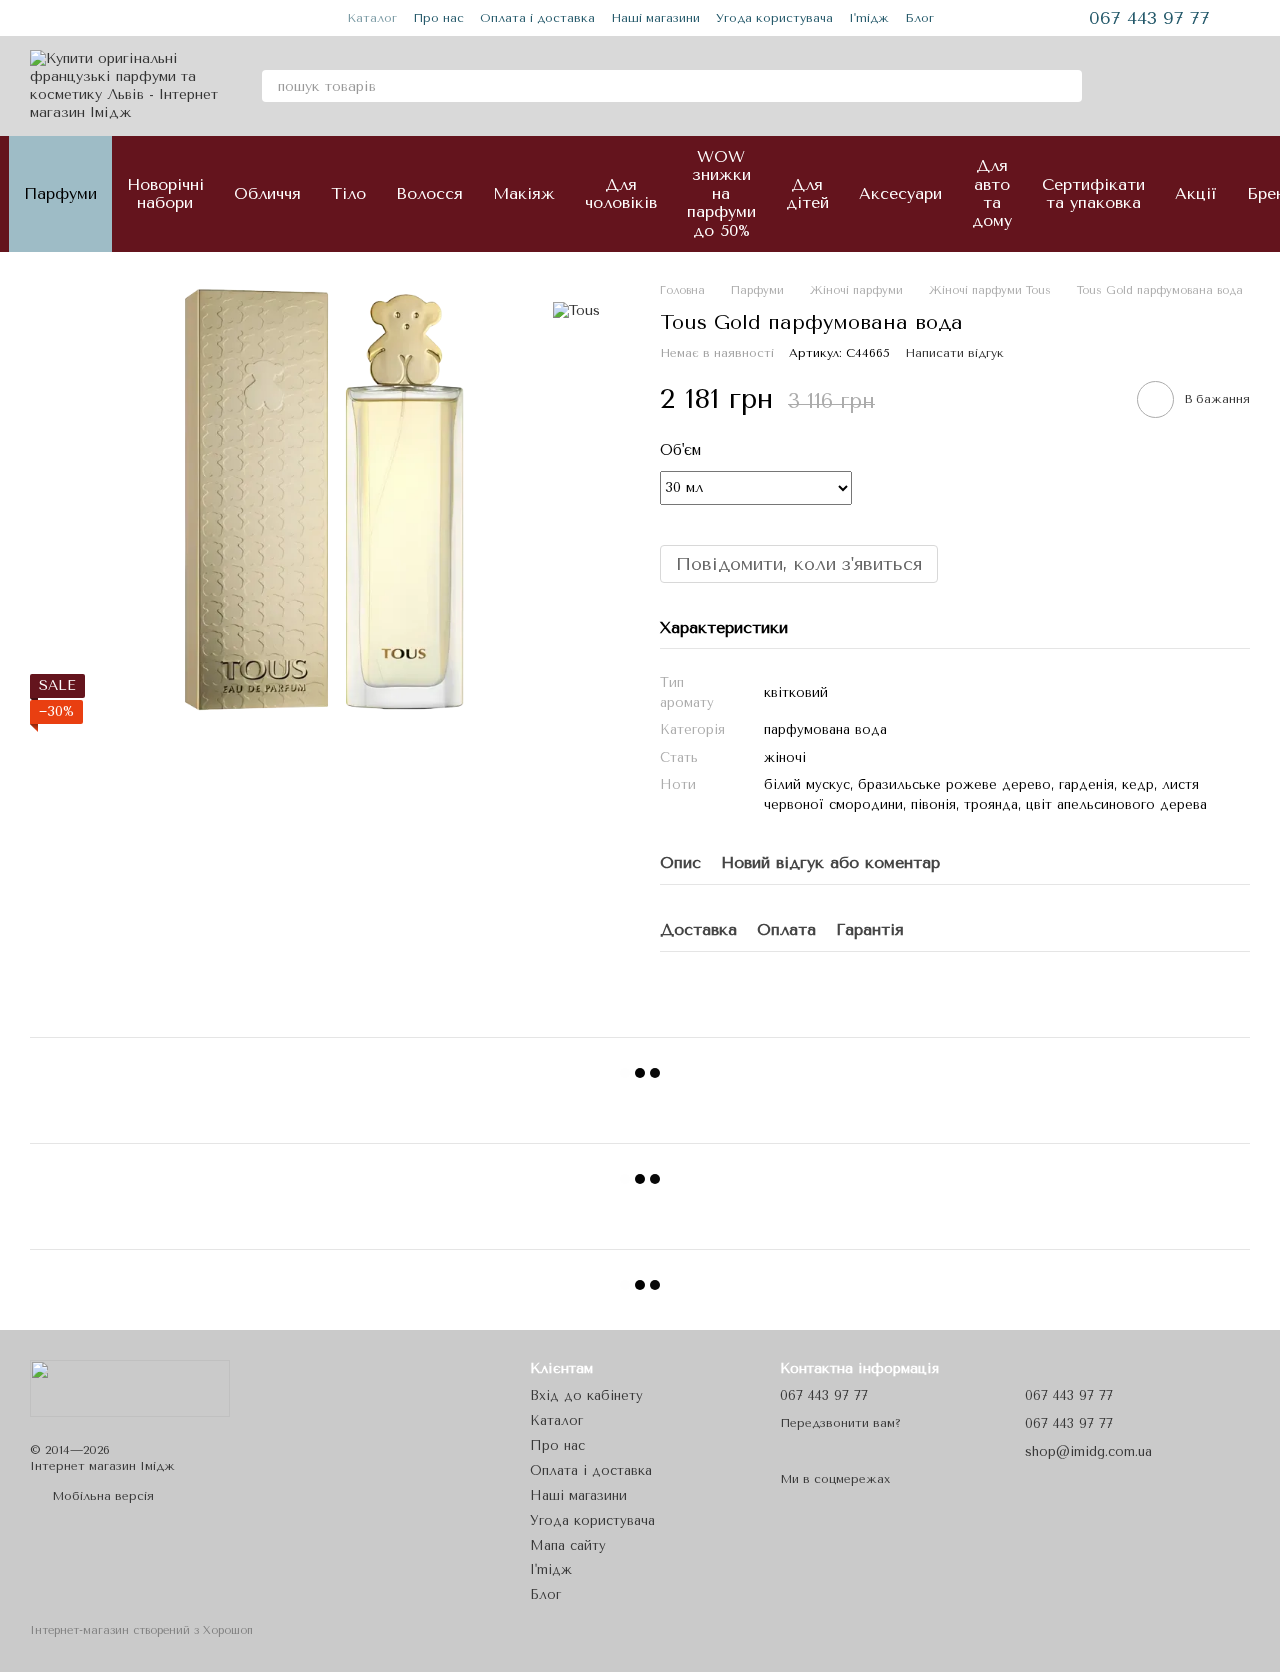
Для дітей (807, 193)
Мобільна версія (101, 1496)
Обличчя (267, 193)
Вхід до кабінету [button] (586, 1395)
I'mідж (869, 18)
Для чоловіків (621, 193)
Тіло (348, 193)
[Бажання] (1182, 86)
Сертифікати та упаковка (1093, 193)
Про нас (438, 18)
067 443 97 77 (1149, 18)
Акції (1196, 193)
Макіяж (524, 193)
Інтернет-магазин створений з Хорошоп (141, 1630)
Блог (919, 18)
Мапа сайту (568, 1545)
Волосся (429, 193)
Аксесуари (900, 193)
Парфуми (60, 193)
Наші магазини (655, 18)
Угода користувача (774, 18)
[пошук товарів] (1066, 86)
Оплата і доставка (537, 18)
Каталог (372, 18)
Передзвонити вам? (840, 1423)
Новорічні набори (165, 193)
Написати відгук (954, 353)
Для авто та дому (992, 193)
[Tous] (576, 311)
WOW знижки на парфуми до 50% (721, 193)
